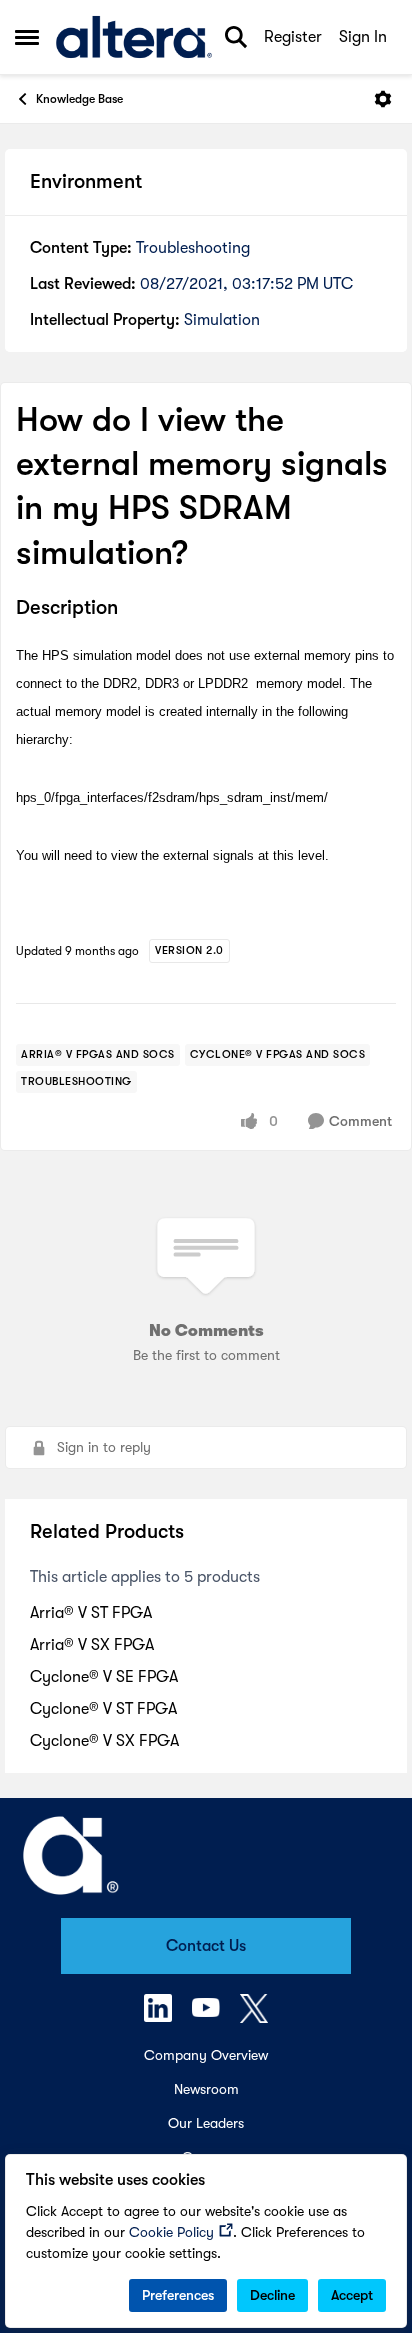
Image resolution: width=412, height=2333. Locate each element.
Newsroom (206, 2089)
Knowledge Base (79, 99)
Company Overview (206, 2055)
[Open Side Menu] (27, 37)
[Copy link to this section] (133, 609)
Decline (272, 2295)
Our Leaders (206, 2123)
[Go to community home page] (134, 37)
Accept (352, 2295)
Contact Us (206, 1946)
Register (293, 37)
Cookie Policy (171, 2232)
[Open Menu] (383, 99)
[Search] (236, 37)
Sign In (363, 37)
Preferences (178, 2295)
